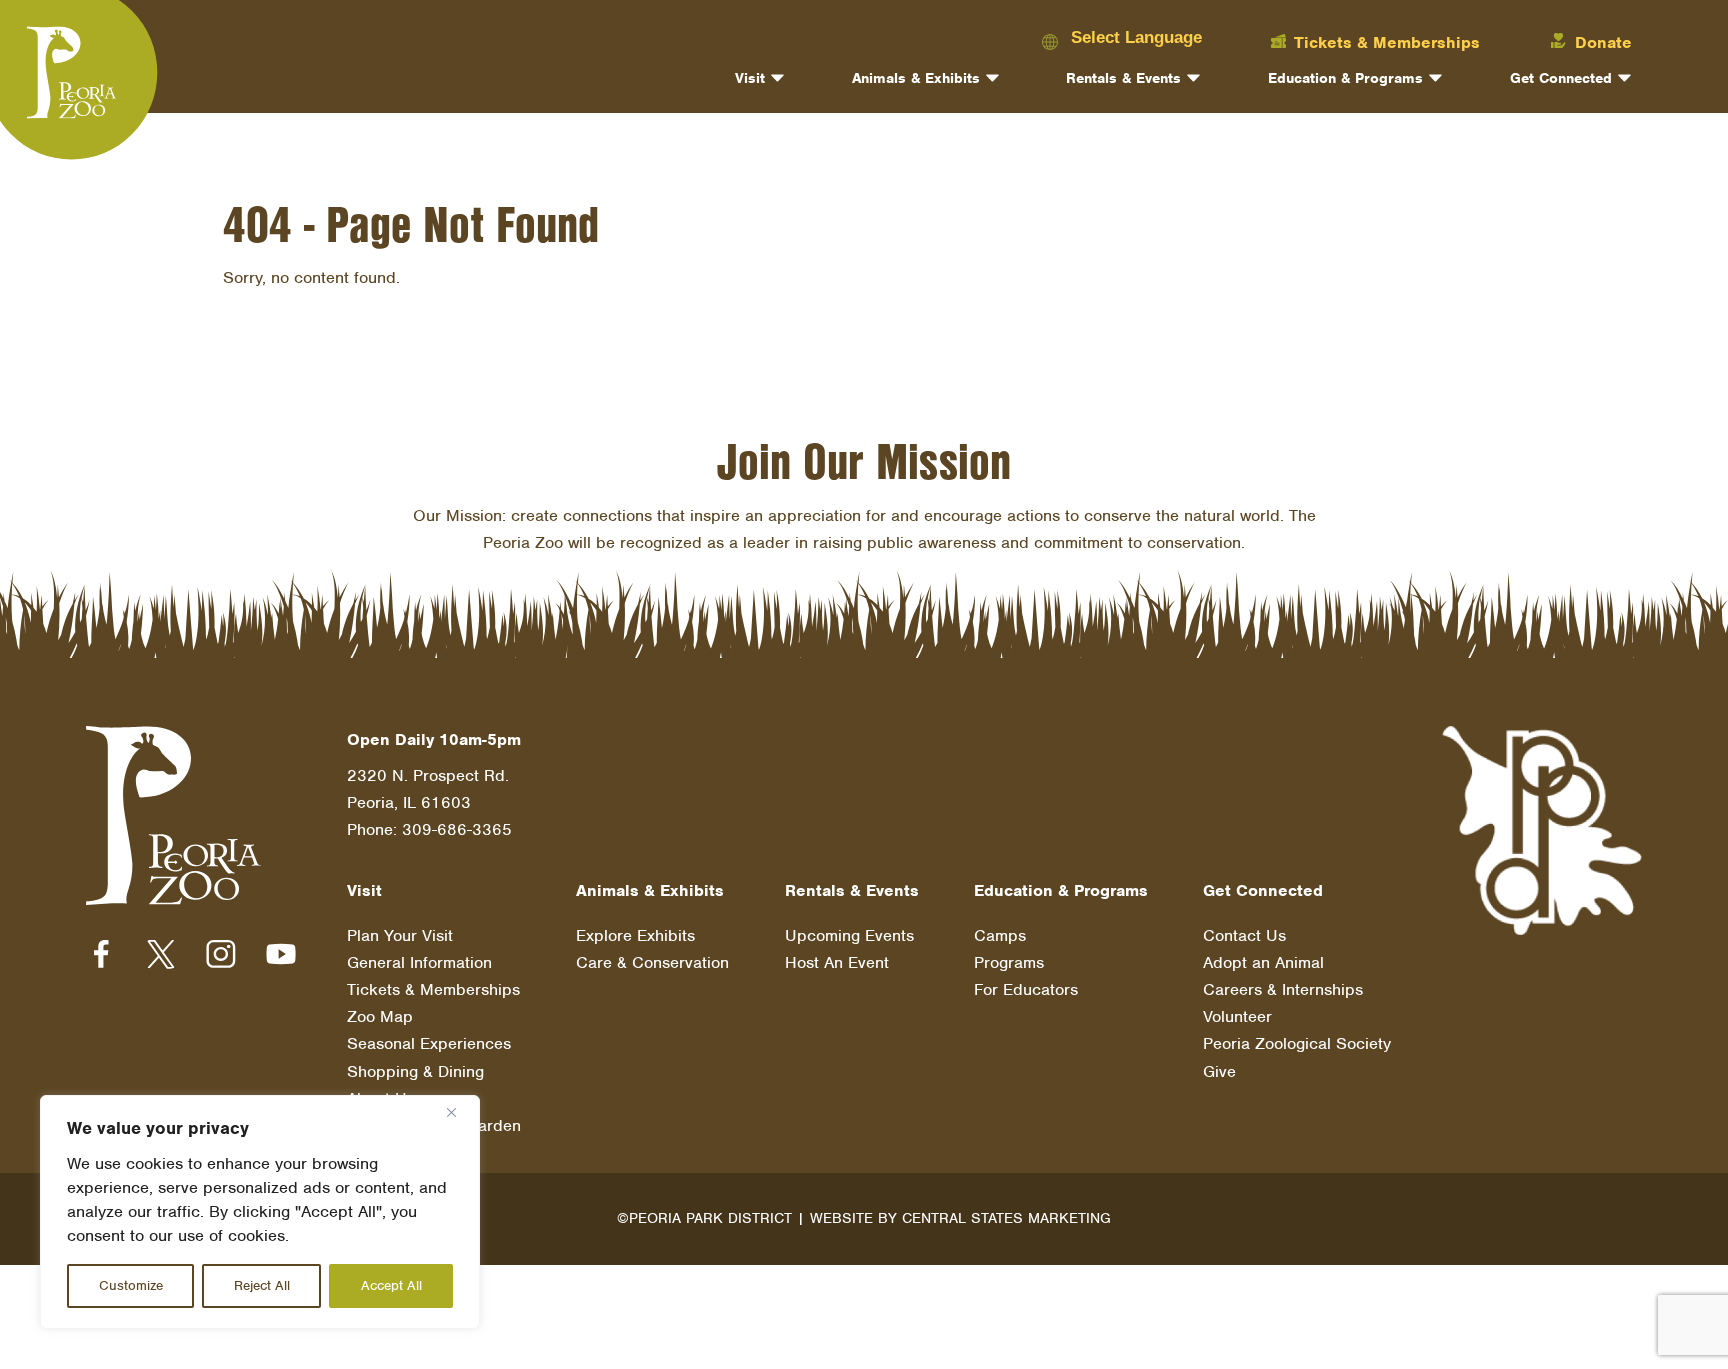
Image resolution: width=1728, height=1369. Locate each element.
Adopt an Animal (1263, 962)
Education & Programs (1345, 78)
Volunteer (1237, 1016)
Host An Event (837, 962)
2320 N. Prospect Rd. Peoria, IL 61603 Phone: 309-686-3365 (429, 802)
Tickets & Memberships (433, 989)
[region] (260, 1212)
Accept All (391, 1285)
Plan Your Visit (400, 935)
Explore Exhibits (635, 935)
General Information (419, 962)
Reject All (262, 1285)
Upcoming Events (849, 935)
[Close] (459, 1112)
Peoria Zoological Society (1297, 1043)
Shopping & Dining (415, 1071)
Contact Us (1244, 935)
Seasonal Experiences (429, 1043)
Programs (1009, 962)
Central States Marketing (1006, 1218)
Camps (1000, 935)
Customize (131, 1285)
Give (1219, 1071)
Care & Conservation (652, 962)
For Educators (1026, 989)
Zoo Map (380, 1016)
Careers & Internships (1283, 989)
